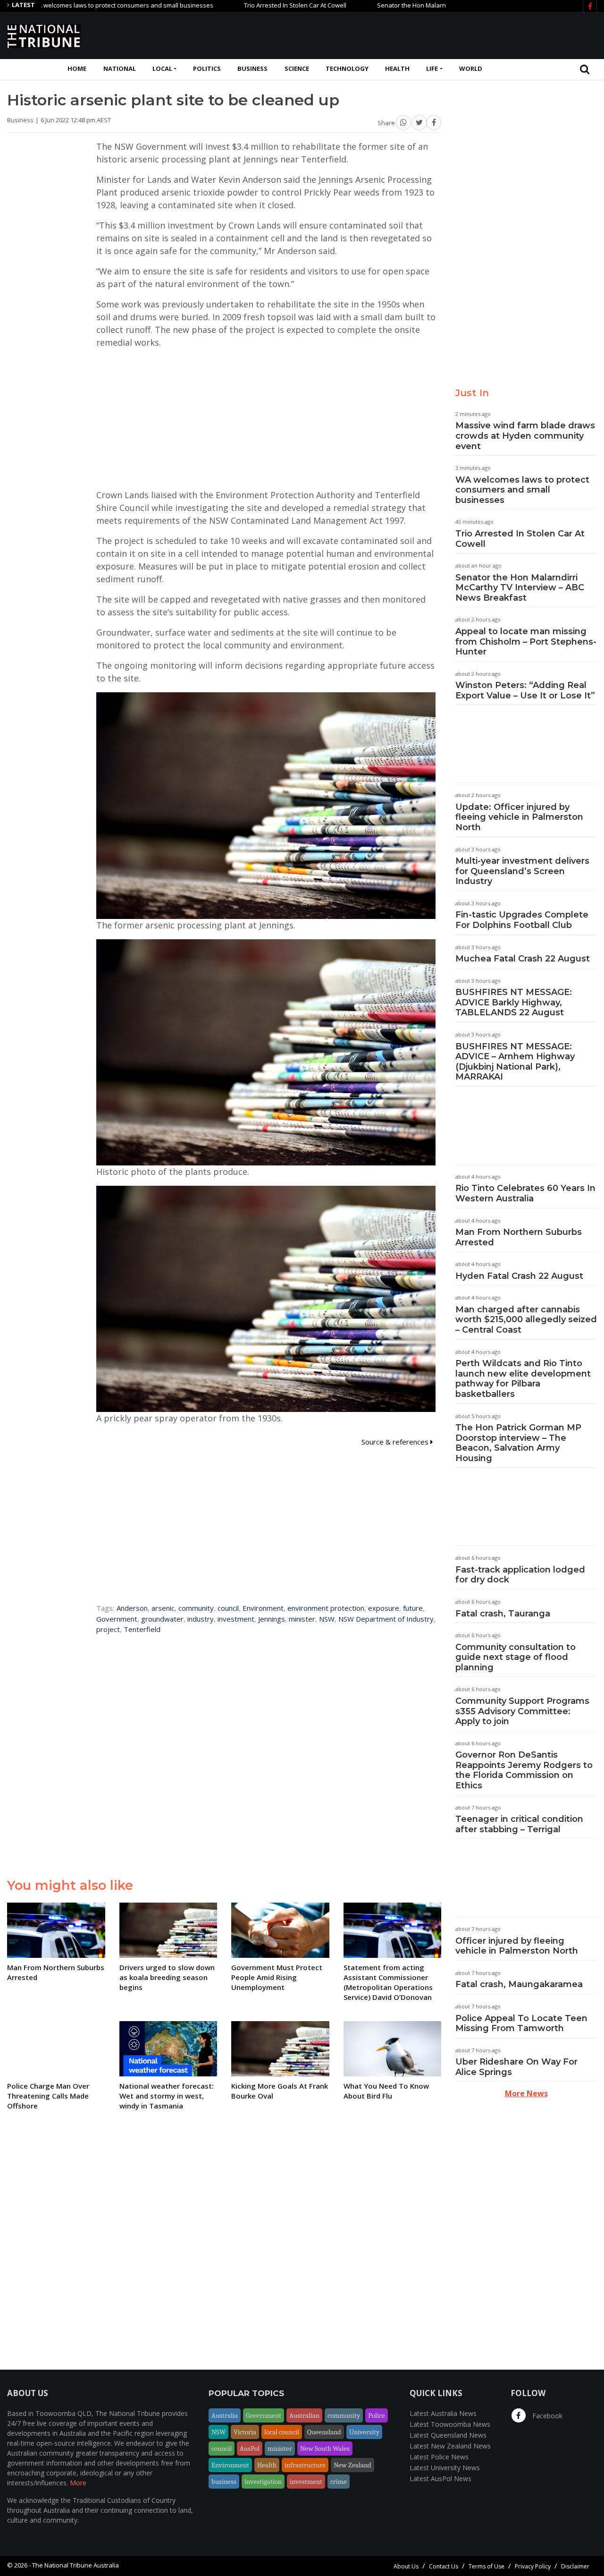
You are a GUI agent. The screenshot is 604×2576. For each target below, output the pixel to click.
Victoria (245, 2432)
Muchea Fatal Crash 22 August (523, 959)
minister (302, 1619)
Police (377, 2415)
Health (397, 68)
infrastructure (305, 2465)
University (364, 2432)
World (471, 68)
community (196, 1608)
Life (432, 68)
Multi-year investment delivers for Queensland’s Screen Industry (522, 871)
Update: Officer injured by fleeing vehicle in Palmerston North (519, 817)
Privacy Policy (533, 2566)
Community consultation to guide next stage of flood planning (516, 1657)
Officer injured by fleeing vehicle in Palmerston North (517, 1946)
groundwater (162, 1619)
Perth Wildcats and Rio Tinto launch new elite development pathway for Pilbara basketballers (523, 1379)
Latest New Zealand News (450, 2446)
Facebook (546, 2416)
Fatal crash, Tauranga (503, 1614)
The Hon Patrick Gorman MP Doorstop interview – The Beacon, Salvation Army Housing (518, 1443)
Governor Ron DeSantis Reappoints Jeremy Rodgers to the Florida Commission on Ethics (524, 1770)
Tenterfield (142, 1629)
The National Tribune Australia (75, 2565)
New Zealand (352, 2465)
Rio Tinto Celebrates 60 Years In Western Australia (525, 1193)
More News (526, 2093)
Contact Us (444, 2566)
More (78, 2483)
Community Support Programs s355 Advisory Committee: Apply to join (522, 1711)
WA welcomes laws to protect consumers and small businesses (522, 490)
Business (252, 68)
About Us (406, 2566)
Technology (347, 68)
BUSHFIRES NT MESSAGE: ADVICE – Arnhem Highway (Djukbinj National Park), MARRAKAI (515, 1062)
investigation (263, 2482)
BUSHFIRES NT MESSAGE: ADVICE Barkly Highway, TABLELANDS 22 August (514, 1002)
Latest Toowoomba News (450, 2424)
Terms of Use (487, 2566)
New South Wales (325, 2448)
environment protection (326, 1608)
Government (117, 1619)
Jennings (272, 1619)
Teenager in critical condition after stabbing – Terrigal (519, 1824)
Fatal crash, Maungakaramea (519, 1984)
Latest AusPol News (440, 2478)
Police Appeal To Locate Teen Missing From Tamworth (521, 2023)
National (120, 68)
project (108, 1629)
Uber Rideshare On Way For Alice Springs (516, 2067)
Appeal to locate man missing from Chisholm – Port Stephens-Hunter (526, 642)
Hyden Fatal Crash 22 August (519, 1276)
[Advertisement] (425, 34)
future (413, 1608)
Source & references (396, 1442)
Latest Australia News (443, 2413)
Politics (207, 68)
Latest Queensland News (448, 2435)
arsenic (163, 1608)
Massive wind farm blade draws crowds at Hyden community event (525, 436)
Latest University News (445, 2468)
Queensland (324, 2432)
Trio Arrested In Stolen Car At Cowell (231, 5)
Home (77, 68)
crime (339, 2482)
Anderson (132, 1608)
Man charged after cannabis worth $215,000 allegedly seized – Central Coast (526, 1320)
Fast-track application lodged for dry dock (520, 1575)
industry (201, 1619)
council (228, 1608)
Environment (263, 1608)
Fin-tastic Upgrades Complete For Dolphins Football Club (522, 920)
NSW (327, 1619)
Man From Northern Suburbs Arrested (519, 1237)
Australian (304, 2415)
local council (282, 2432)
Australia (225, 2415)
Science (297, 68)
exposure (384, 1608)
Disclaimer (575, 2566)
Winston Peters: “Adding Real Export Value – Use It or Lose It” (525, 690)
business (224, 2482)
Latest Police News (439, 2457)
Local (162, 68)
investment (236, 1619)
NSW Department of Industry (386, 1619)
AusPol (250, 2448)
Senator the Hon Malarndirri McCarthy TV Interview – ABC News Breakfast (417, 5)
